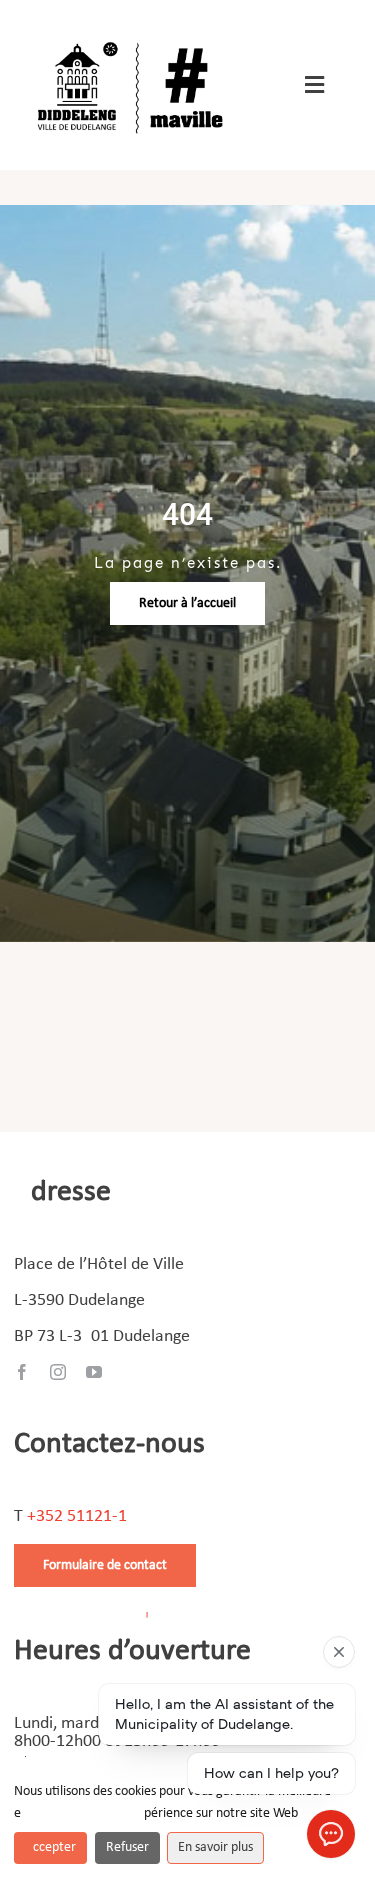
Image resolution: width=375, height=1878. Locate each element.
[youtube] (94, 1372)
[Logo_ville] (133, 38)
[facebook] (22, 1372)
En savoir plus (215, 1847)
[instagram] (58, 1372)
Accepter (50, 1847)
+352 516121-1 (77, 1516)
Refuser (127, 1847)
